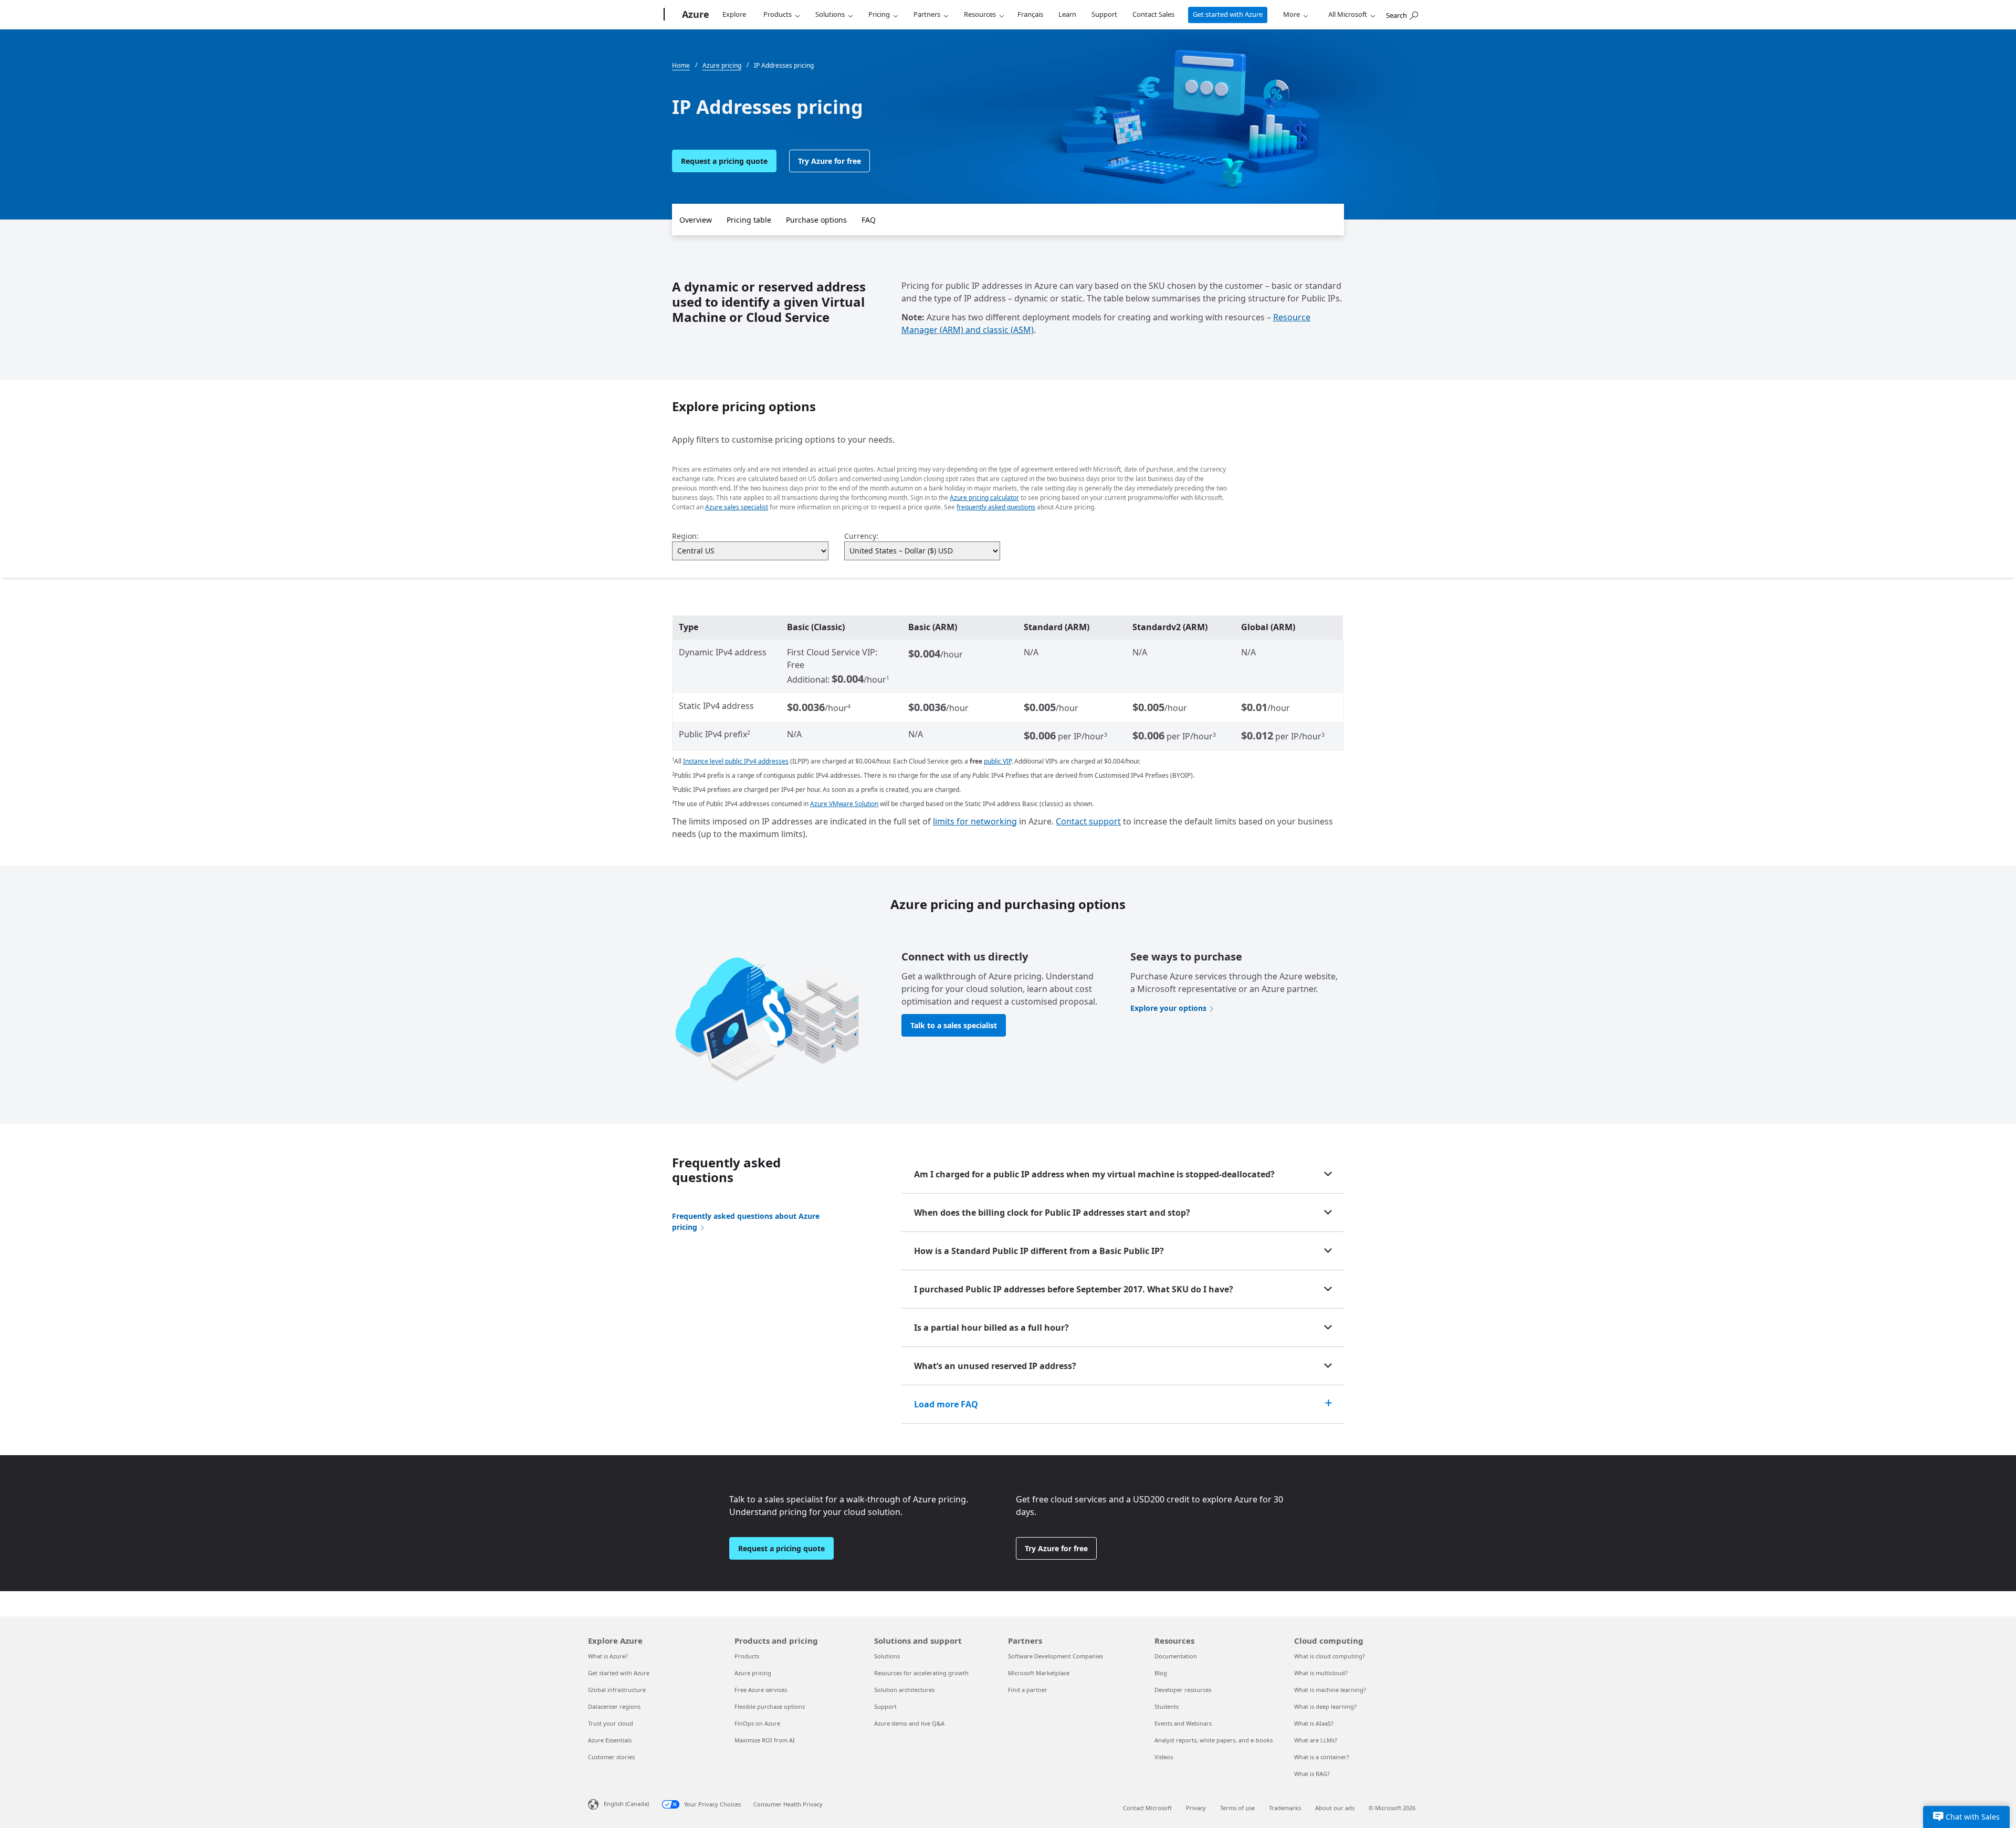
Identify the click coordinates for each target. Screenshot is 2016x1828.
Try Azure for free (829, 161)
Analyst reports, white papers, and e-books (1214, 1740)
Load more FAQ (946, 1404)
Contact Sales (1153, 14)
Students (1167, 1706)
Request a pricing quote (724, 161)
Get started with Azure (1228, 14)
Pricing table (749, 220)
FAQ (869, 220)
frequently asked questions (996, 507)
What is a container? (1322, 1757)
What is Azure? (608, 1656)
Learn (1067, 14)
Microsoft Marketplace (1039, 1673)
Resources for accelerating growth (921, 1673)
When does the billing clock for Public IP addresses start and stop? (1052, 1213)
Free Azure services (761, 1690)
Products (778, 14)
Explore (734, 14)
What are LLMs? (1316, 1740)
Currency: (861, 536)
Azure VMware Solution (844, 804)
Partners (927, 14)
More (1291, 14)
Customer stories (611, 1757)
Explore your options (1168, 1008)
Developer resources (1183, 1690)
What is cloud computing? (1330, 1656)
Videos (1164, 1757)
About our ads (1335, 1808)
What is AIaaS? (1314, 1723)
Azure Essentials (610, 1740)
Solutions (830, 14)
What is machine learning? (1330, 1690)
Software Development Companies (1056, 1656)
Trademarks (1285, 1808)
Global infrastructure (617, 1690)
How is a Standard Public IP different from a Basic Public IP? (1039, 1251)
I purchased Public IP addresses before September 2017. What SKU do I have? (1074, 1289)
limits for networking (975, 821)
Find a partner (1028, 1690)
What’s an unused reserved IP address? (995, 1366)
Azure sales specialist (737, 507)
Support (1104, 14)
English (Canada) (626, 1804)
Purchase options (816, 220)
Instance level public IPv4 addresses (736, 761)
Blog (1161, 1673)
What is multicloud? (1321, 1673)
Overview (696, 220)
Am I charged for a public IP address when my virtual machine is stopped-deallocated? (1094, 1174)
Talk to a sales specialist (954, 1025)
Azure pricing (753, 1673)
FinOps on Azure (757, 1723)
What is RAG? (1312, 1774)
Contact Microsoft (1147, 1808)
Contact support (1088, 821)
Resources (980, 14)
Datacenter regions (614, 1706)
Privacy (1196, 1808)
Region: (685, 536)
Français (1030, 14)
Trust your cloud (611, 1723)
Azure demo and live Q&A (909, 1723)
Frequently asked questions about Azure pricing (746, 1221)
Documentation (1176, 1656)
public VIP (997, 761)
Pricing (879, 14)
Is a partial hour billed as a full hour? (991, 1328)
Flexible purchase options (770, 1706)
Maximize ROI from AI (765, 1740)
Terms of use (1237, 1808)
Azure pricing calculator (984, 498)
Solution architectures (904, 1690)
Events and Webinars (1183, 1723)
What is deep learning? (1325, 1706)
